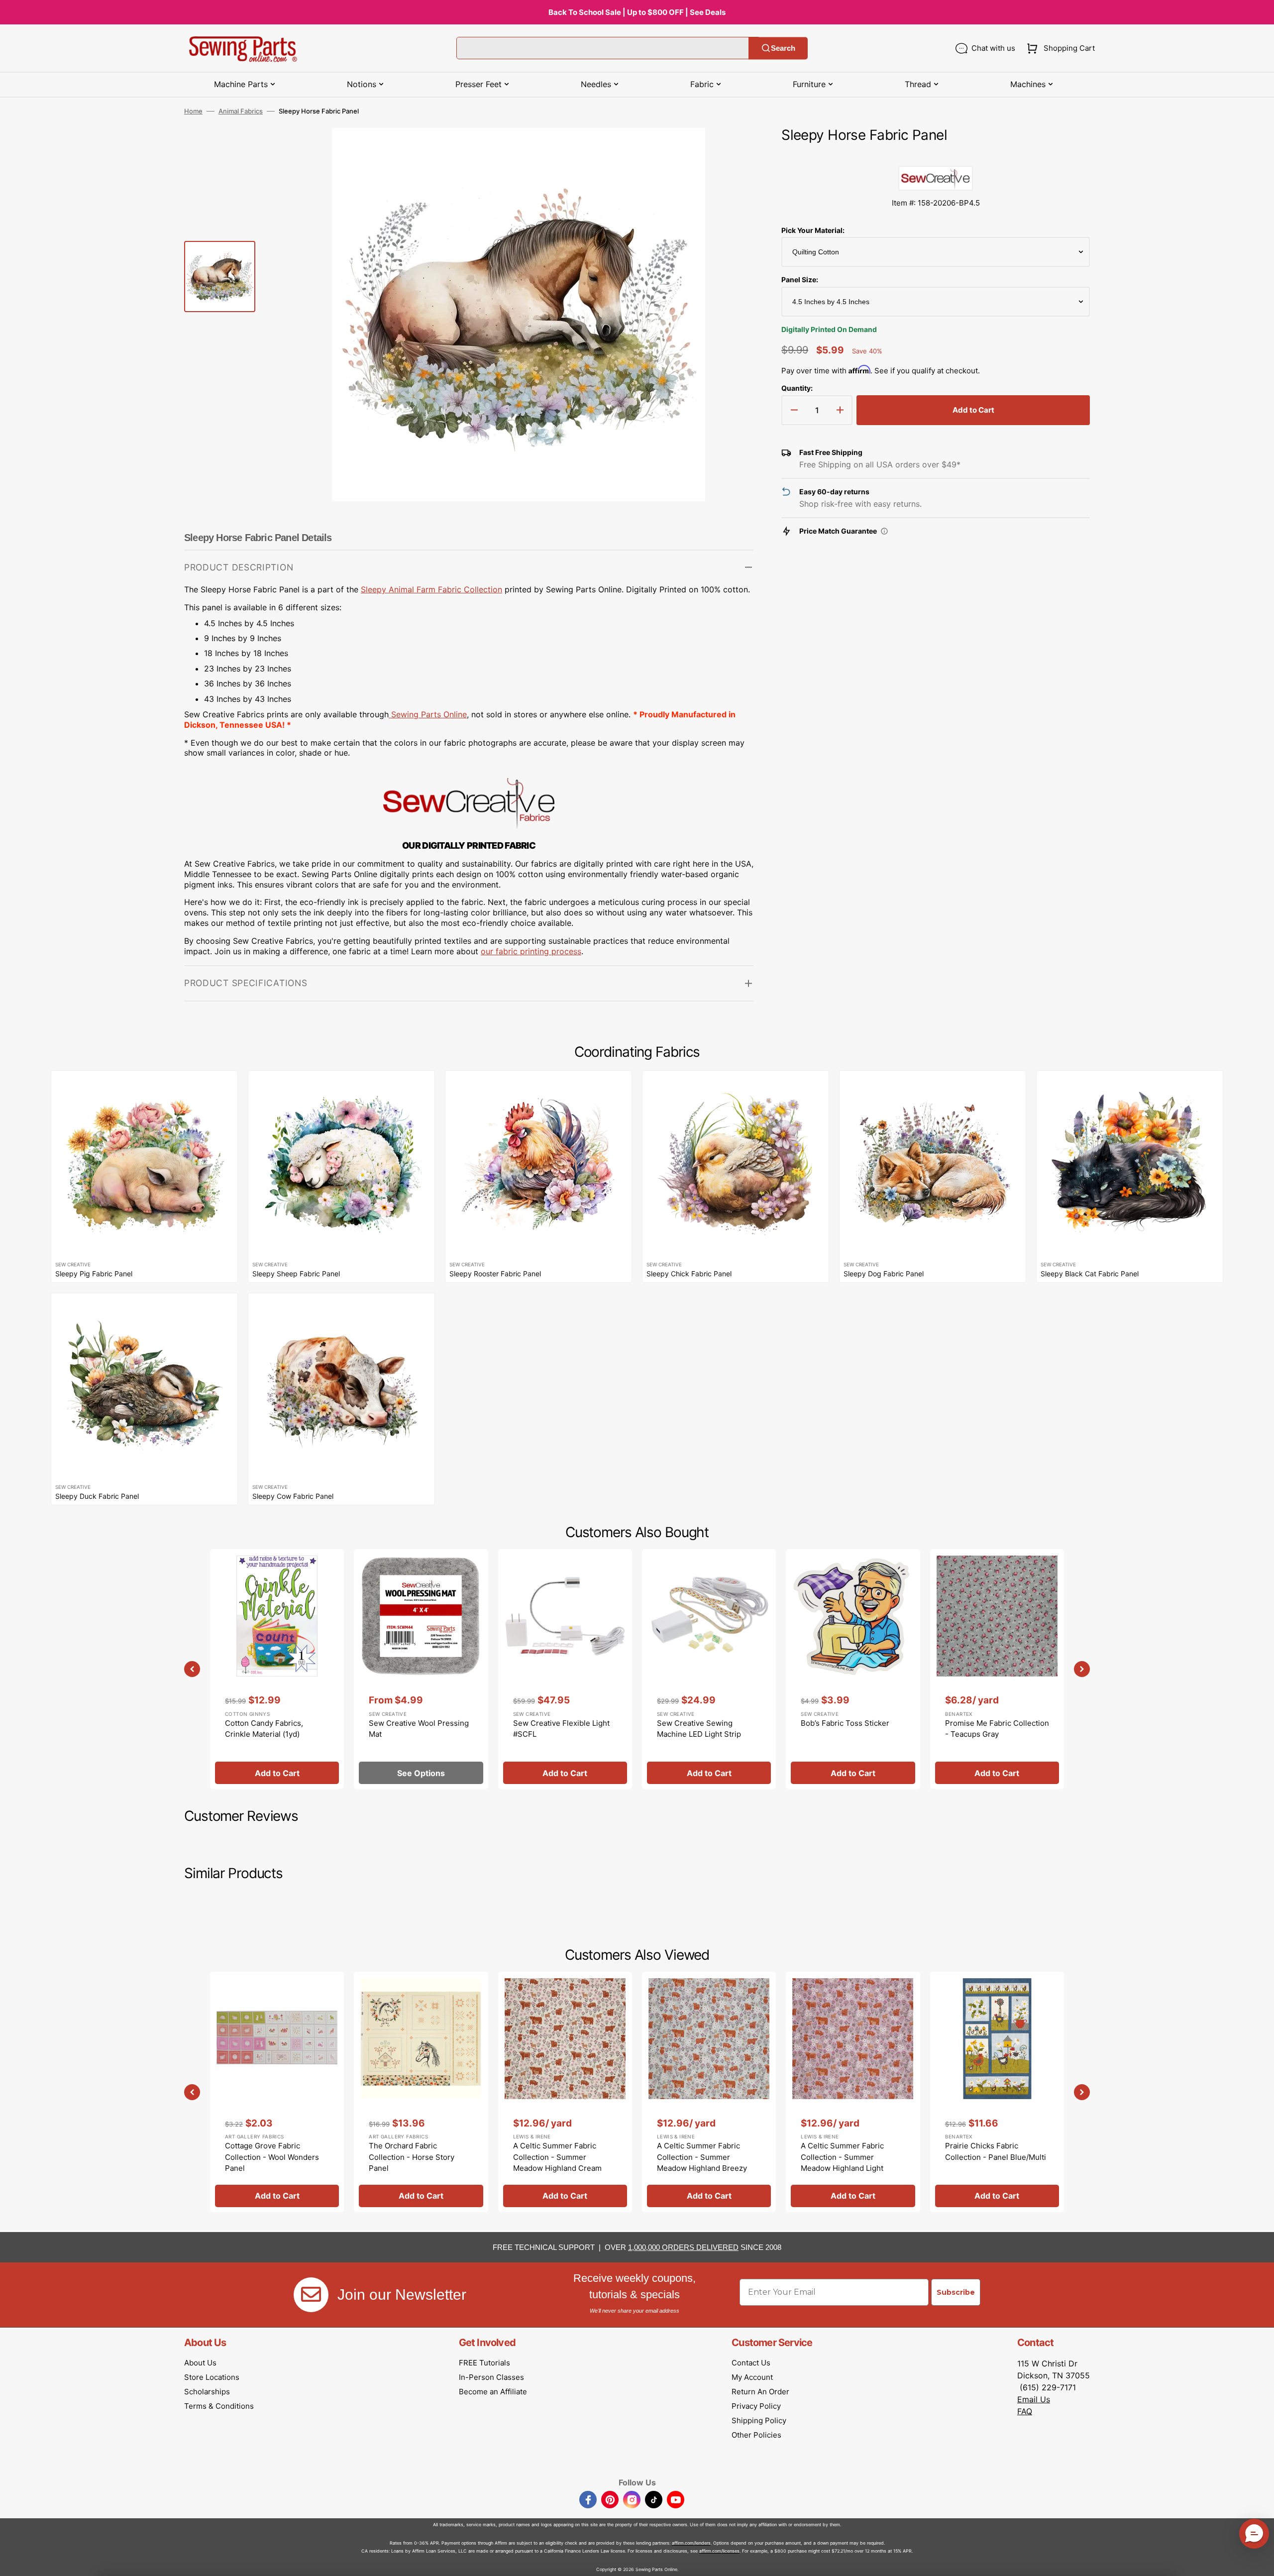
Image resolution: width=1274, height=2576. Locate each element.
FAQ (1025, 2411)
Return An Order (760, 2392)
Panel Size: (800, 280)
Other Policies (756, 2435)
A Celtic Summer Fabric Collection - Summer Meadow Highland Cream (557, 2157)
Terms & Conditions (219, 2406)
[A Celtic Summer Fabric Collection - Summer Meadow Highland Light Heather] (853, 2092)
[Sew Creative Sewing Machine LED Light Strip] (709, 1669)
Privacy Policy (756, 2406)
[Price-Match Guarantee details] (884, 531)
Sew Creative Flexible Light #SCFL (561, 1729)
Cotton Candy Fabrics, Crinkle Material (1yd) (264, 1729)
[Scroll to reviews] (936, 156)
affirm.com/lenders (691, 2543)
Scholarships (207, 2392)
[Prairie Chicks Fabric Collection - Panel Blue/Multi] (997, 2092)
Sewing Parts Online (429, 714)
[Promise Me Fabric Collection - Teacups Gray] (997, 1669)
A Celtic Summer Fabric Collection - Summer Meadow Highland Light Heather (842, 2163)
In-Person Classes (491, 2377)
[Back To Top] (1259, 2561)
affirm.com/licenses (719, 2551)
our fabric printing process (531, 951)
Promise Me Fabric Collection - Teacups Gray (997, 1729)
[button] (1059, 48)
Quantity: (797, 388)
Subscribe (956, 2292)
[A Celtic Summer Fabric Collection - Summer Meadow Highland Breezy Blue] (709, 2092)
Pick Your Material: (813, 230)
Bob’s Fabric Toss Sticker (845, 1723)
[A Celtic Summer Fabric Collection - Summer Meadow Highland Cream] (565, 2092)
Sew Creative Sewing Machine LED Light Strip (699, 1729)
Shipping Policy (759, 2420)
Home (193, 111)
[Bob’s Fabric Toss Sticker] (853, 1669)
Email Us (1034, 2399)
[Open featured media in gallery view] (731, 150)
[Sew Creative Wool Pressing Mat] (421, 1669)
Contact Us (751, 2363)
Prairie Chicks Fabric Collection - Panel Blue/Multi (996, 2151)
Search (783, 48)
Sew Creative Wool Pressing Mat (419, 1729)
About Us (200, 2363)
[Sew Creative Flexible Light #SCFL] (565, 1669)
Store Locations (212, 2377)
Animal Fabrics (241, 111)
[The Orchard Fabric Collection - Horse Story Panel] (421, 2092)
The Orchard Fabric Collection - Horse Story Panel (412, 2157)
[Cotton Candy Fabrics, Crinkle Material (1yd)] (277, 1669)
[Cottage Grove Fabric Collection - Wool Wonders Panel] (277, 2092)
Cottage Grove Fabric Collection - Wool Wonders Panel (272, 2157)
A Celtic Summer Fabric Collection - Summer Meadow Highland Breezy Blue (702, 2163)
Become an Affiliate (493, 2392)
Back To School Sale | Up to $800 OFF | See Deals (637, 12)
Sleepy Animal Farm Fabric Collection (431, 589)
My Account (752, 2377)
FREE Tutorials (484, 2363)
